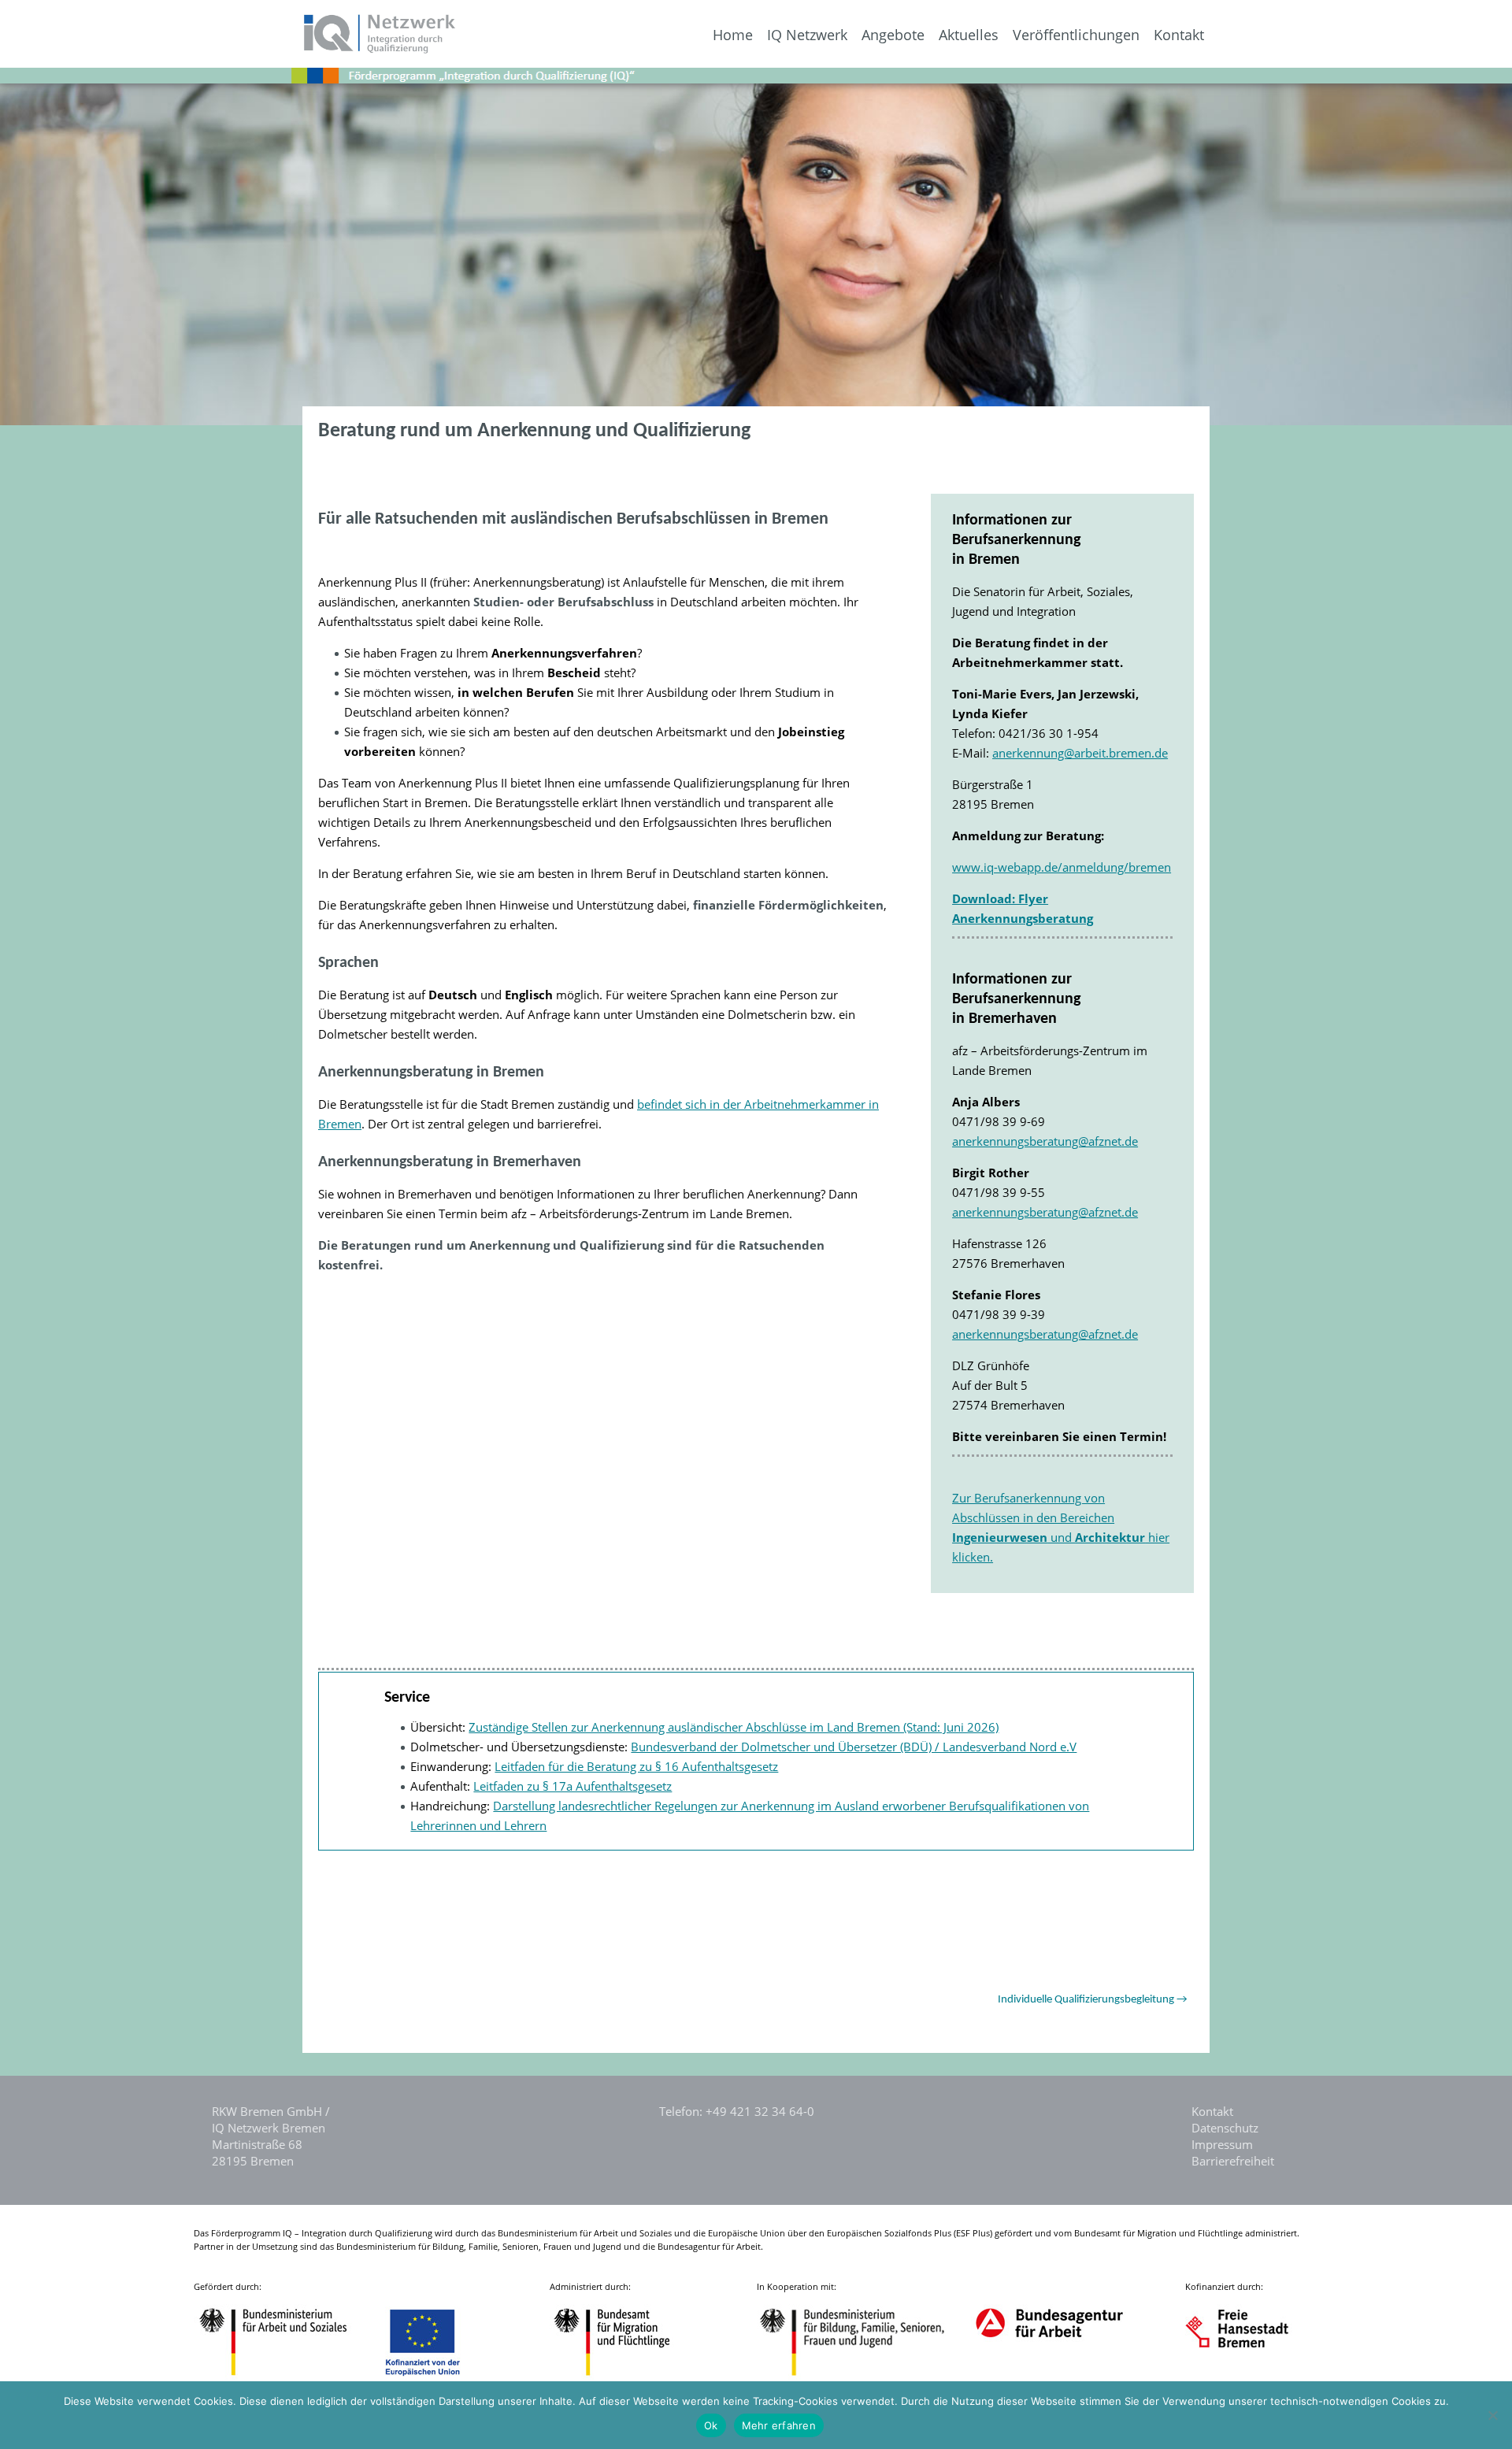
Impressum (1222, 2144)
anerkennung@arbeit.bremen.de (1080, 753)
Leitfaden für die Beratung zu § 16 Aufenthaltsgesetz (636, 1766)
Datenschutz (1225, 2128)
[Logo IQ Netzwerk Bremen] (229, 49)
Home (733, 35)
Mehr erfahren (779, 2425)
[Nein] (1492, 2415)
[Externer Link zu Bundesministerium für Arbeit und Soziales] (285, 2378)
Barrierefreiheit (1233, 2161)
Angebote (893, 35)
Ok (711, 2425)
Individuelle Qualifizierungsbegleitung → (1093, 2000)
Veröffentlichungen (1076, 35)
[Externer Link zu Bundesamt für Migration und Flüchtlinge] (624, 2378)
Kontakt (1179, 35)
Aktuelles (969, 35)
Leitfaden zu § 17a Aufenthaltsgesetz (573, 1786)
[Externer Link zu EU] (435, 2378)
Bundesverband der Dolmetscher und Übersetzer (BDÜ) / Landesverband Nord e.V (854, 1747)
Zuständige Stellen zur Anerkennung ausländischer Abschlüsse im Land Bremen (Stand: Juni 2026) (734, 1727)
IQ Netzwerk (807, 35)
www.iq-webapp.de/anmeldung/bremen (1062, 867)
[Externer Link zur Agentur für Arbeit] (1049, 2378)
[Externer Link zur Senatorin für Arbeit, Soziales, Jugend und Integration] (1252, 2378)
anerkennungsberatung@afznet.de (1045, 1141)
